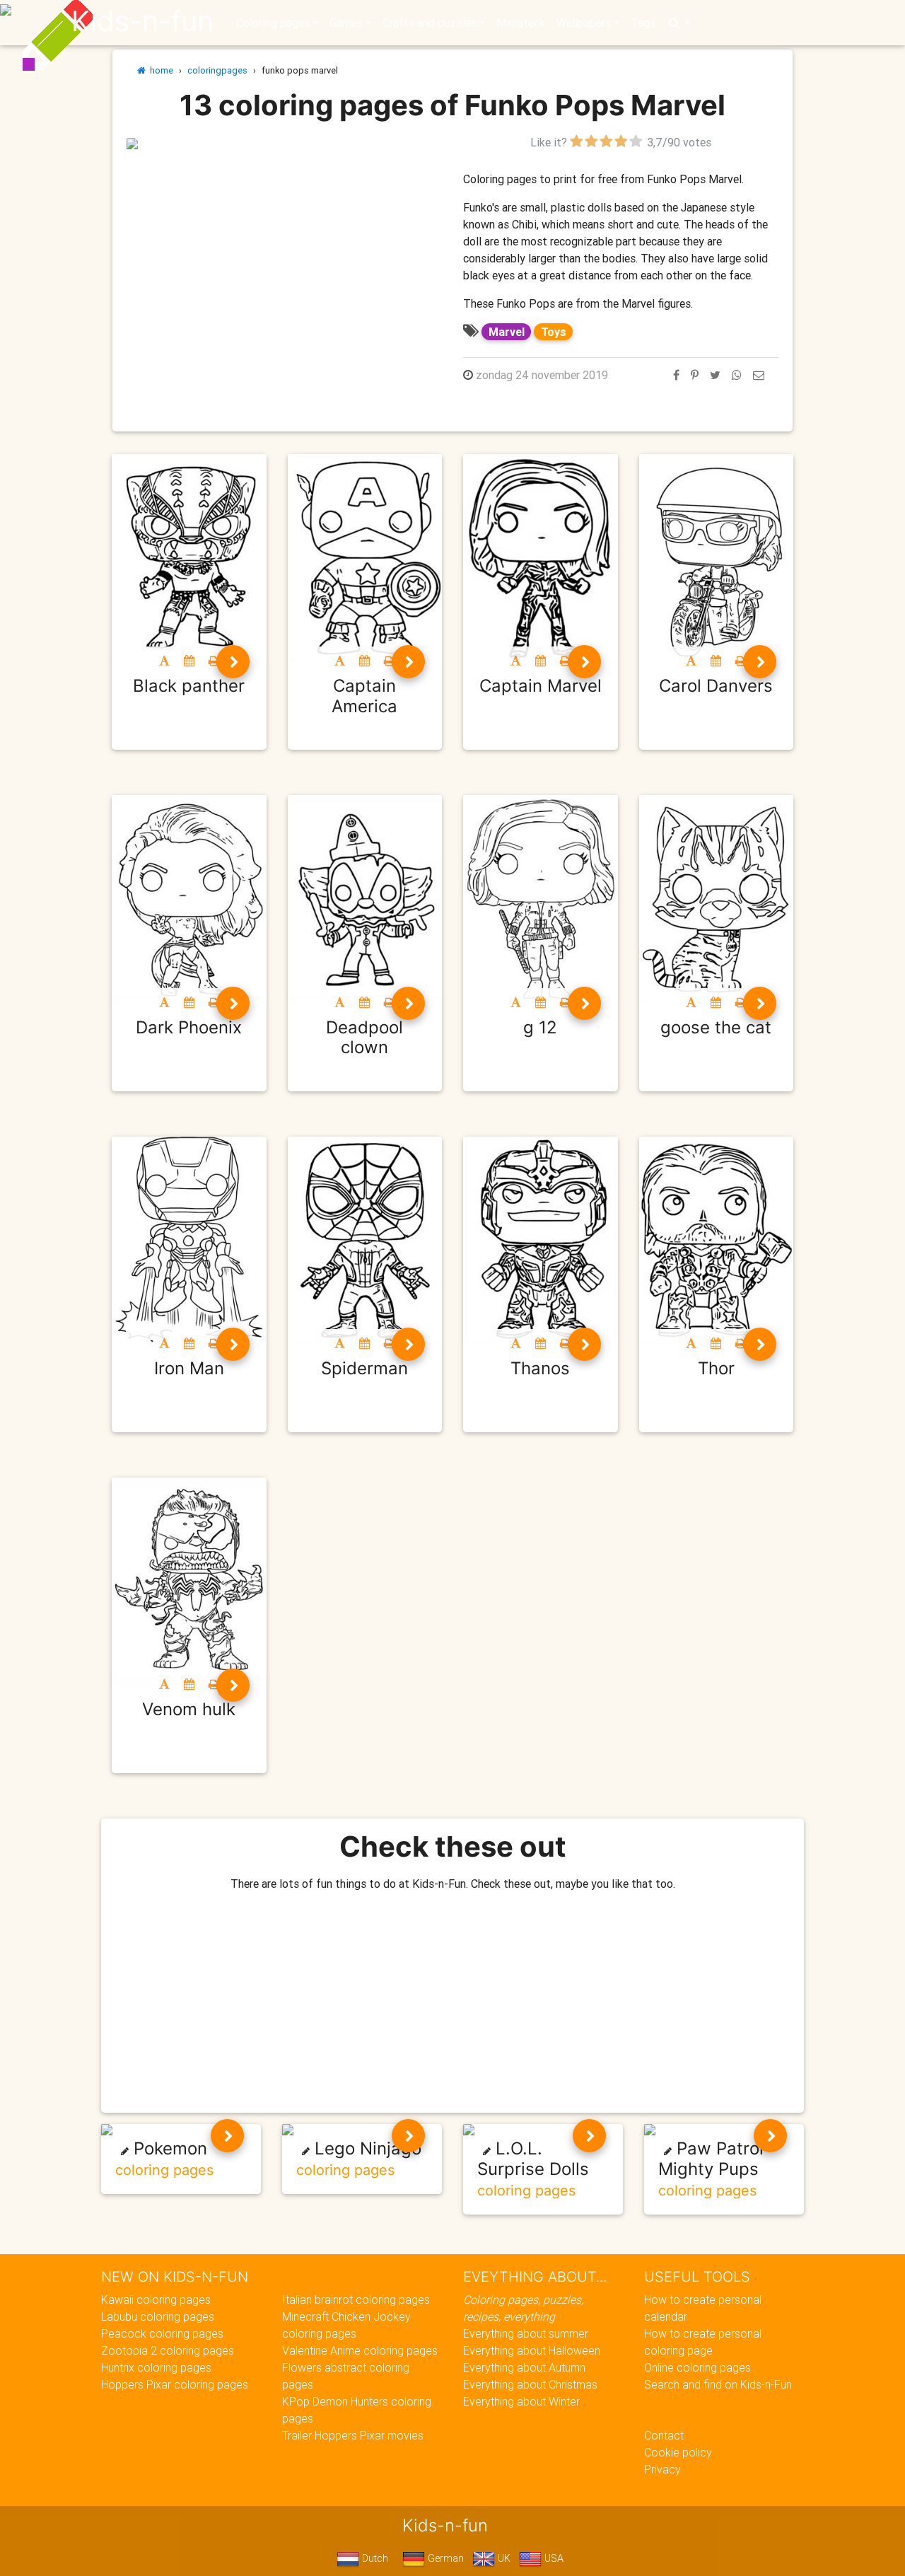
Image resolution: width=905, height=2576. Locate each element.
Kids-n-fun (142, 21)
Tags (643, 23)
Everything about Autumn (524, 2367)
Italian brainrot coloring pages (356, 2299)
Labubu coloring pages (158, 2316)
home (159, 70)
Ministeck (521, 23)
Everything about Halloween (532, 2350)
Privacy (662, 2469)
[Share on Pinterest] (695, 375)
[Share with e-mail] (759, 375)
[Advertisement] (284, 250)
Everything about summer (526, 2333)
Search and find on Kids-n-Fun (718, 2384)
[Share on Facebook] (676, 375)
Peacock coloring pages (162, 2333)
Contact (664, 2435)
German (444, 2558)
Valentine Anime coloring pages (360, 2350)
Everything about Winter (521, 2401)
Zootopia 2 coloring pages (168, 2350)
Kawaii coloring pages (156, 2299)
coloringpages (217, 70)
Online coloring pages (697, 2367)
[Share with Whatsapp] (737, 375)
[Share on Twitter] (715, 375)
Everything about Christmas (530, 2384)
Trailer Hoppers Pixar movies (353, 2435)
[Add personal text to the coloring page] (164, 661)
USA (553, 2558)
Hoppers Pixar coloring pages (175, 2384)
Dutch (374, 2558)
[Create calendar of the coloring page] (189, 661)
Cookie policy (678, 2452)
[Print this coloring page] (214, 661)
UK (503, 2558)
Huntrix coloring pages (156, 2367)
